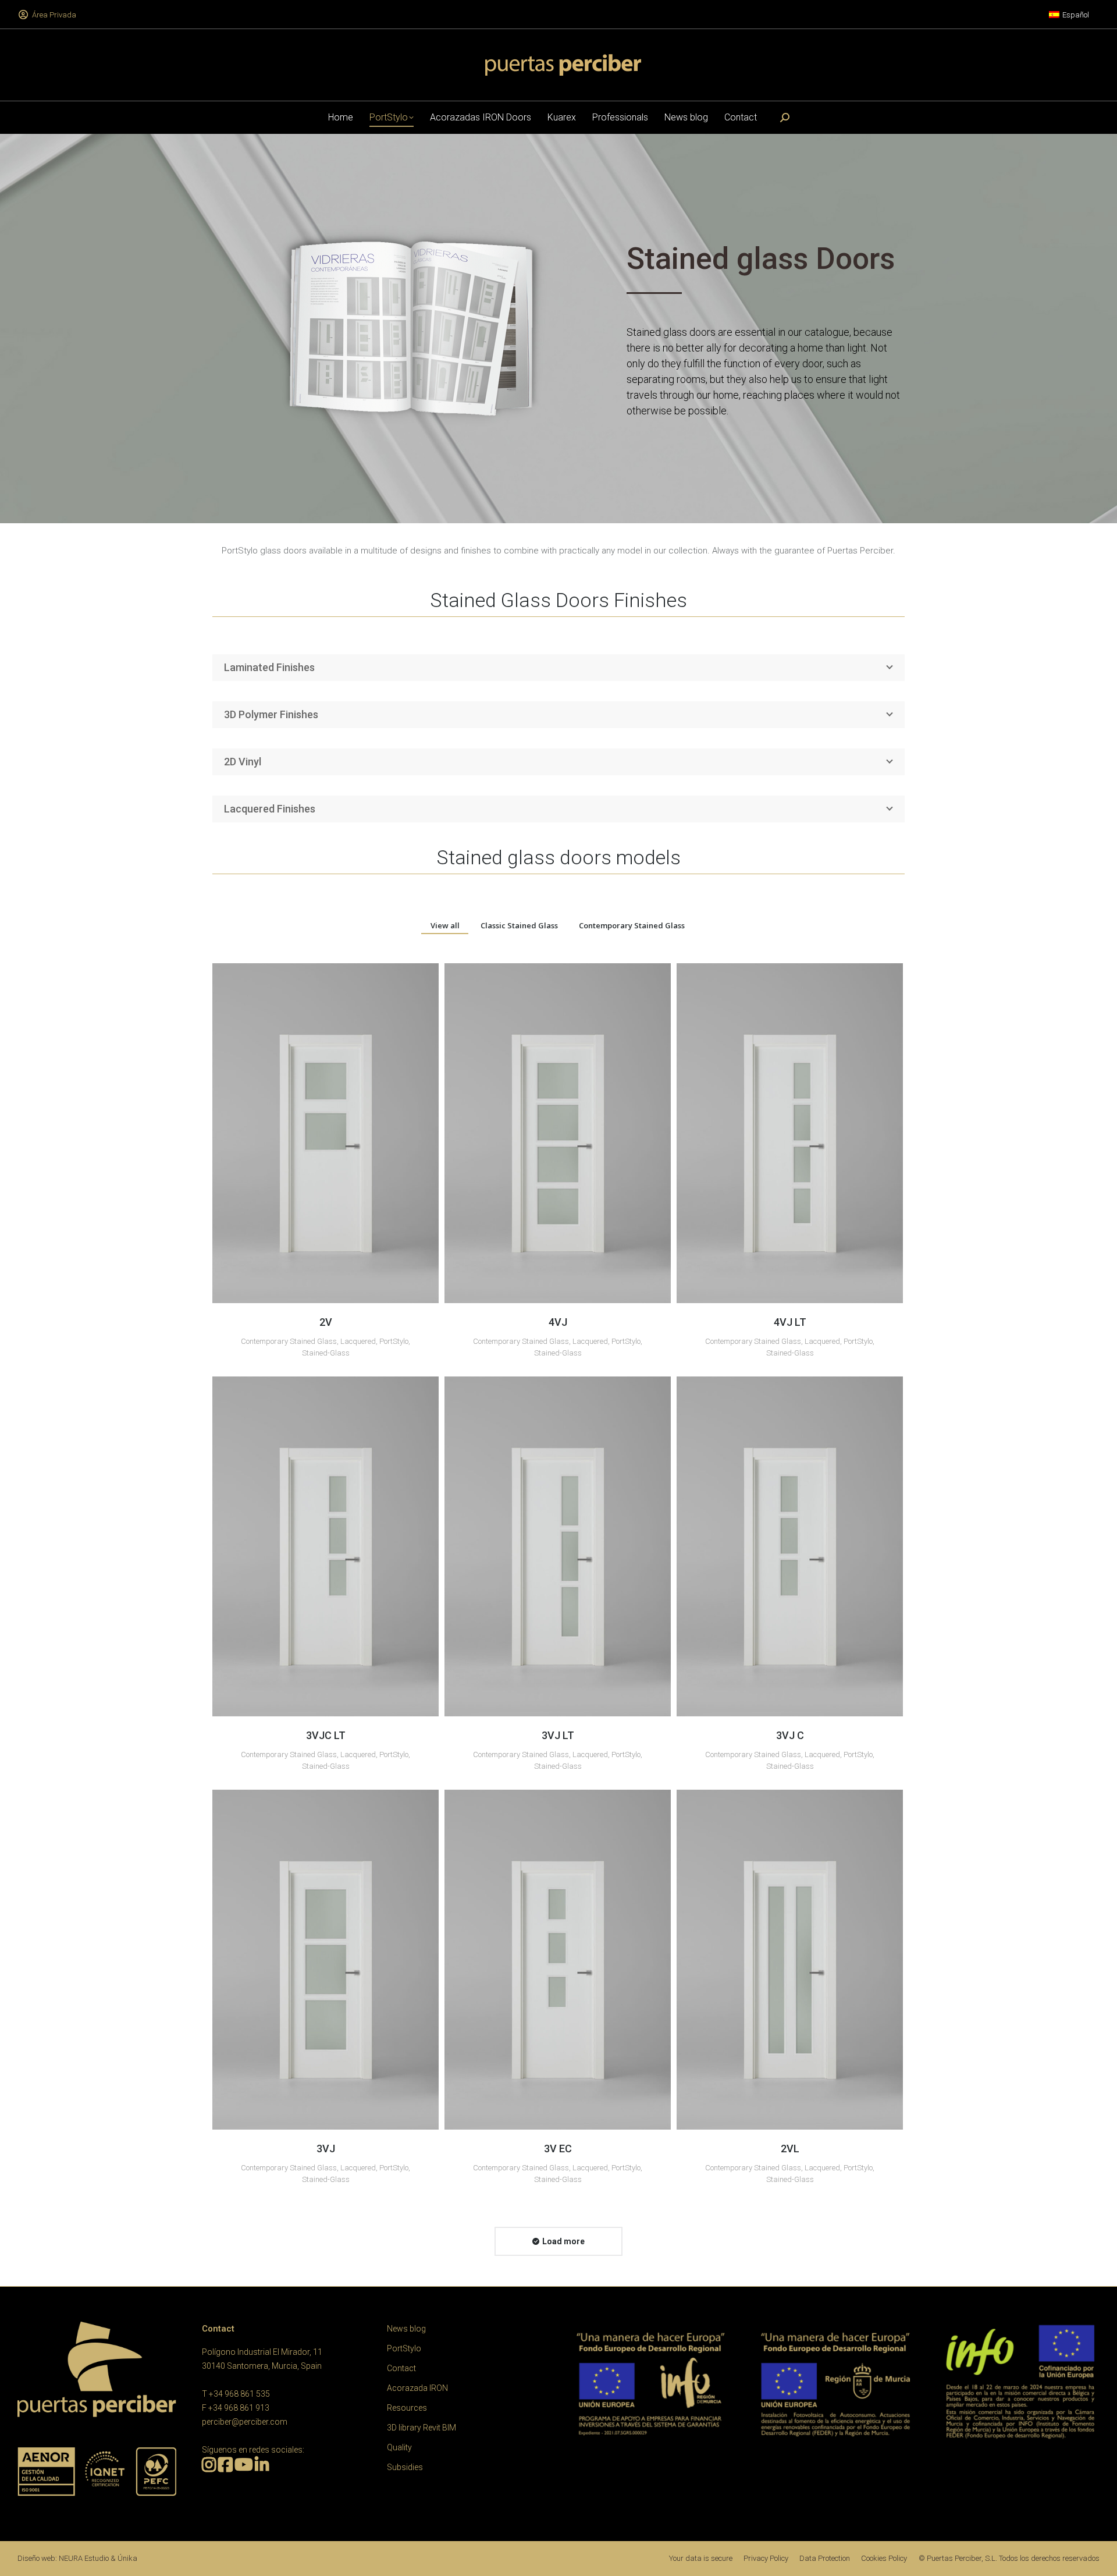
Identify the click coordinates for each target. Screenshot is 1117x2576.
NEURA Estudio (84, 2558)
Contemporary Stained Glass (632, 925)
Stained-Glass (326, 1353)
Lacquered (358, 1341)
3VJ (326, 2149)
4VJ (558, 1322)
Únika (127, 2558)
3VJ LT (558, 1735)
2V (326, 1322)
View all (445, 925)
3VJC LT (326, 1735)
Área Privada (54, 15)
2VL (790, 2149)
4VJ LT (790, 1322)
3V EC (558, 2149)
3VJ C (790, 1735)
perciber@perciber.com (245, 2422)
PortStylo (394, 1341)
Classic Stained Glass (519, 925)
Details (326, 1133)
